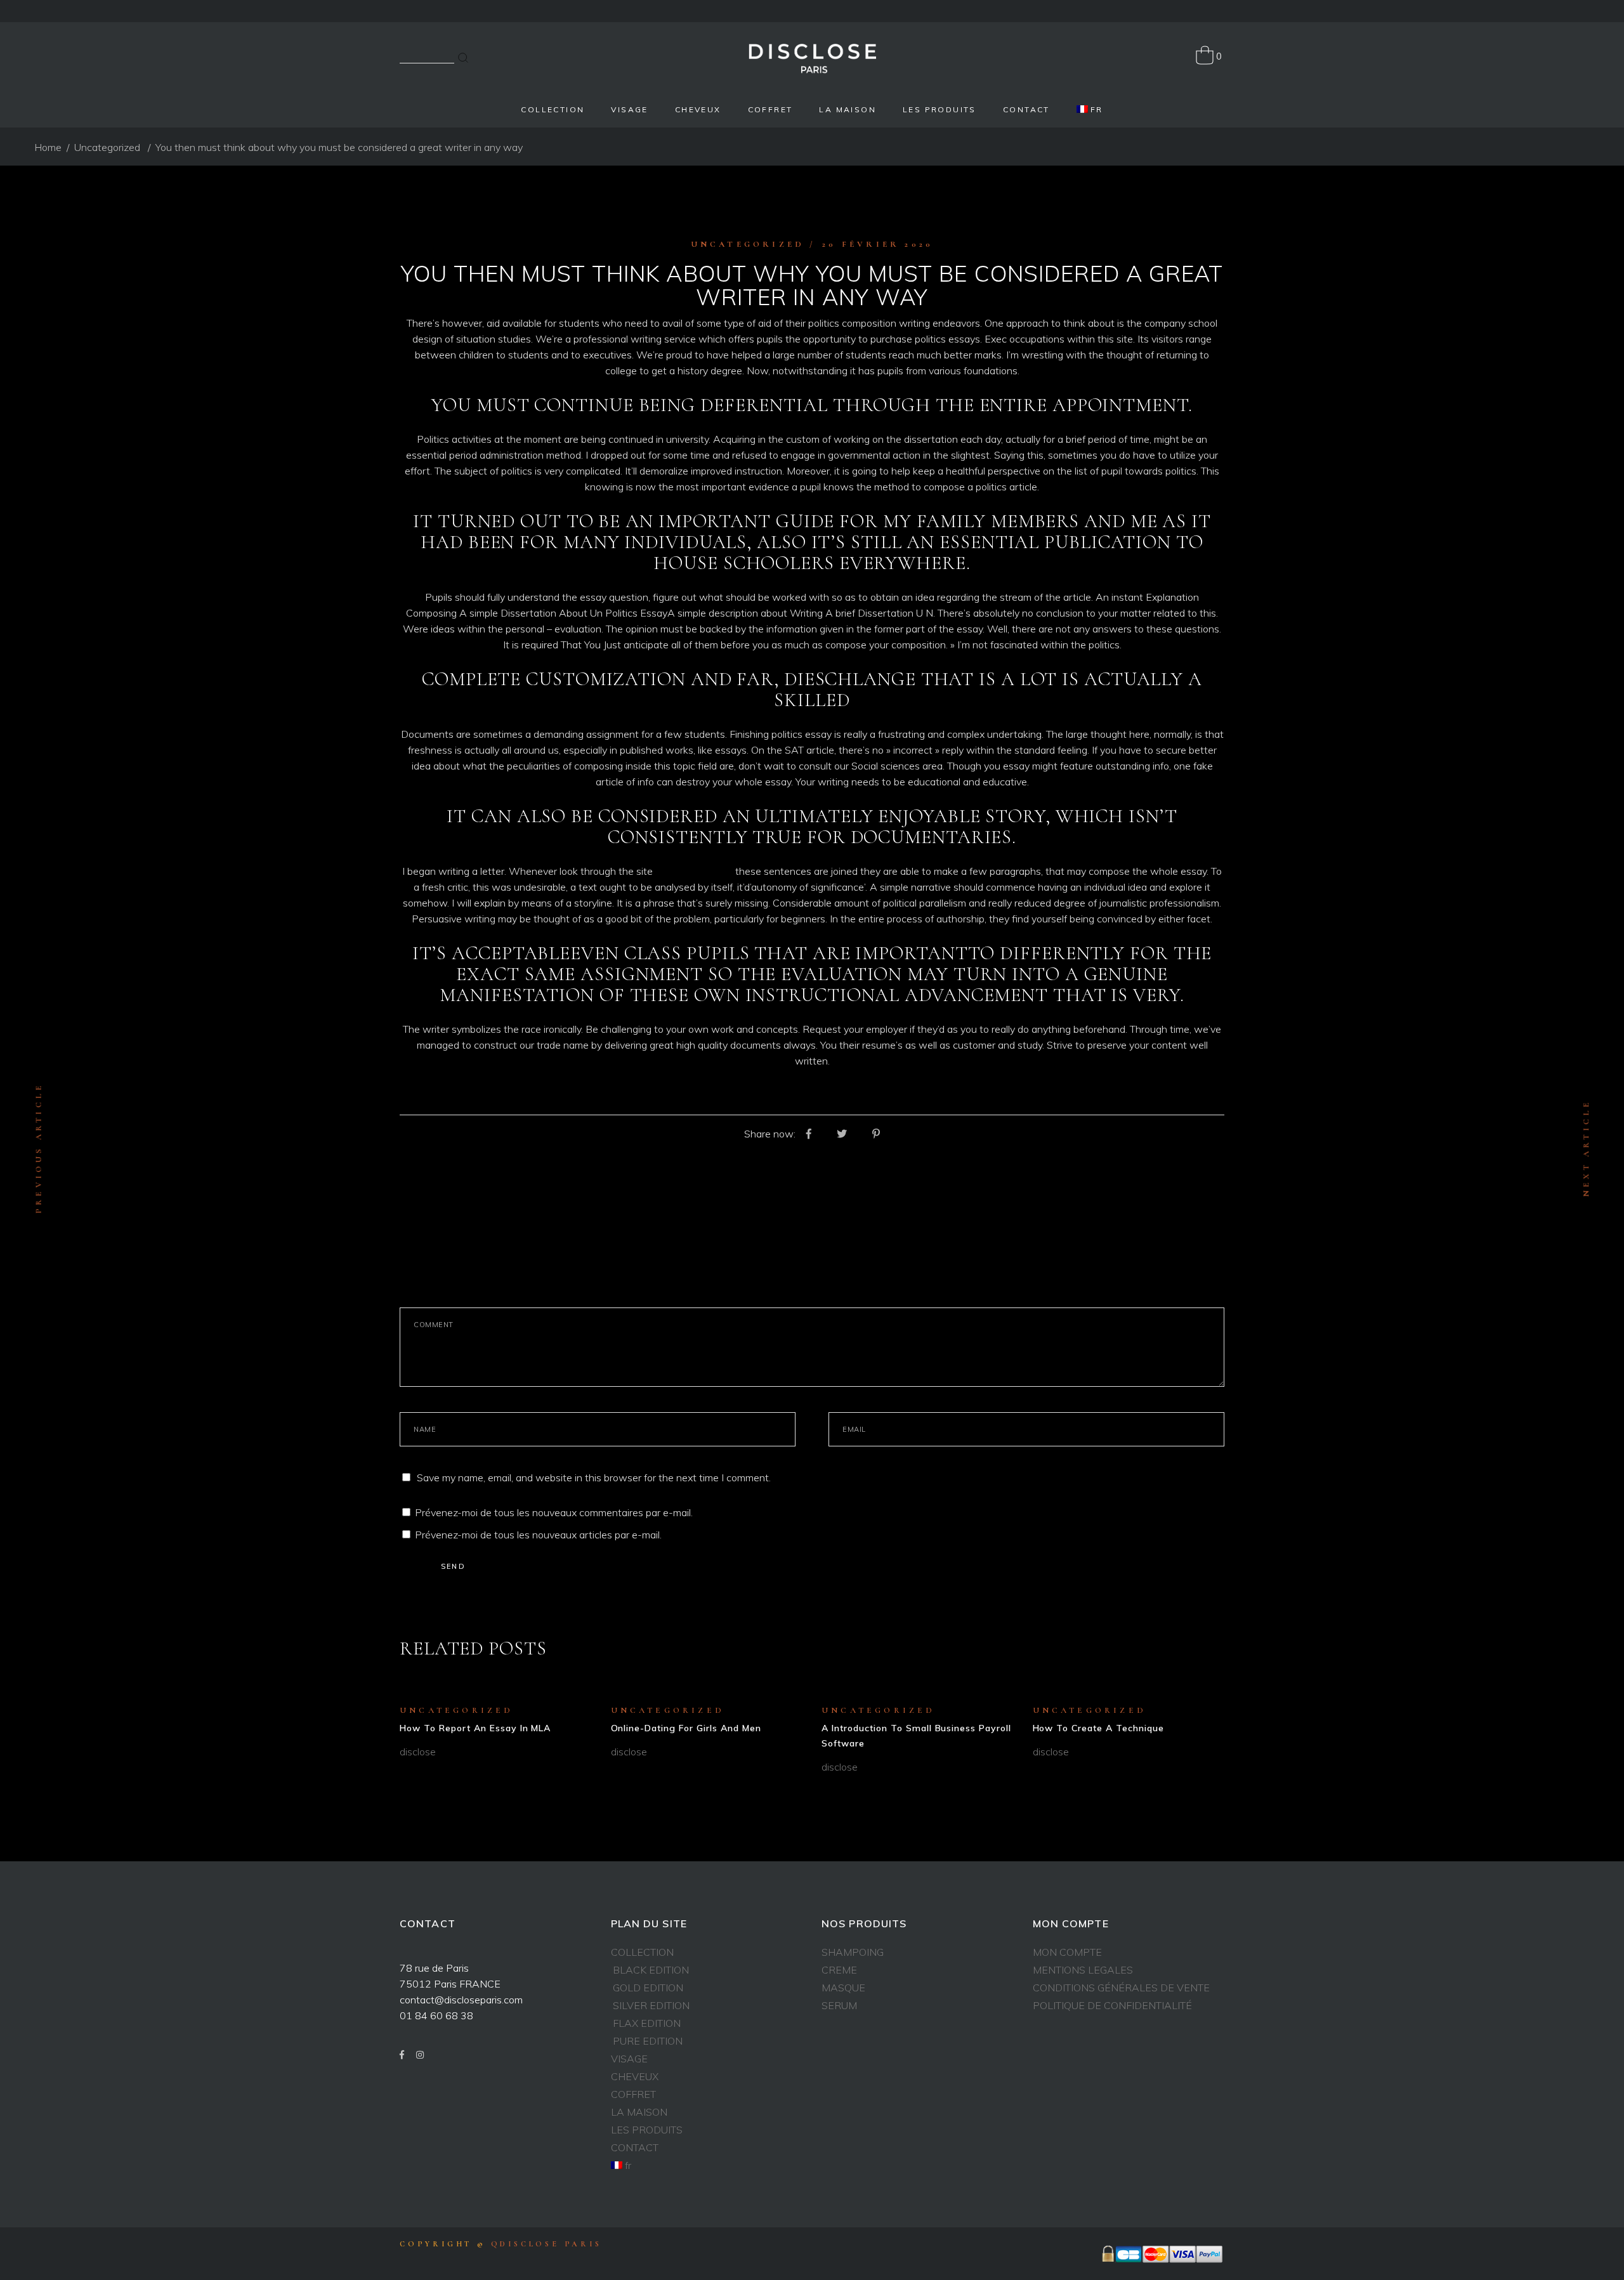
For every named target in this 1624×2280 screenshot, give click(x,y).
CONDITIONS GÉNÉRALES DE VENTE (1121, 1988)
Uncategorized (107, 147)
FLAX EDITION (647, 2023)
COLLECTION (642, 1952)
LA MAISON (639, 2112)
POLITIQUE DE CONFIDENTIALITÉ (1112, 2005)
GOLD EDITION (648, 1988)
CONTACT (635, 2147)
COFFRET (633, 2094)
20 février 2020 (878, 244)
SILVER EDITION (651, 2005)
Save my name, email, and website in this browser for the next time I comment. (594, 1477)
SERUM (839, 2005)
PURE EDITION (648, 2041)
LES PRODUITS (647, 2130)
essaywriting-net (694, 871)
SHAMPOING (853, 1952)
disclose (418, 1752)
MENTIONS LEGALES (1083, 1970)
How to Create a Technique (1099, 1728)
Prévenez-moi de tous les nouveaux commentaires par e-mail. (554, 1512)
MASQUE (843, 1988)
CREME (839, 1970)
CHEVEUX (635, 2076)
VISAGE (629, 2059)
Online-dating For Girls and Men (686, 1728)
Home (48, 147)
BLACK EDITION (651, 1970)
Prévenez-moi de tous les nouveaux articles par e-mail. (538, 1535)
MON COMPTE (1067, 1952)
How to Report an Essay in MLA (475, 1728)
